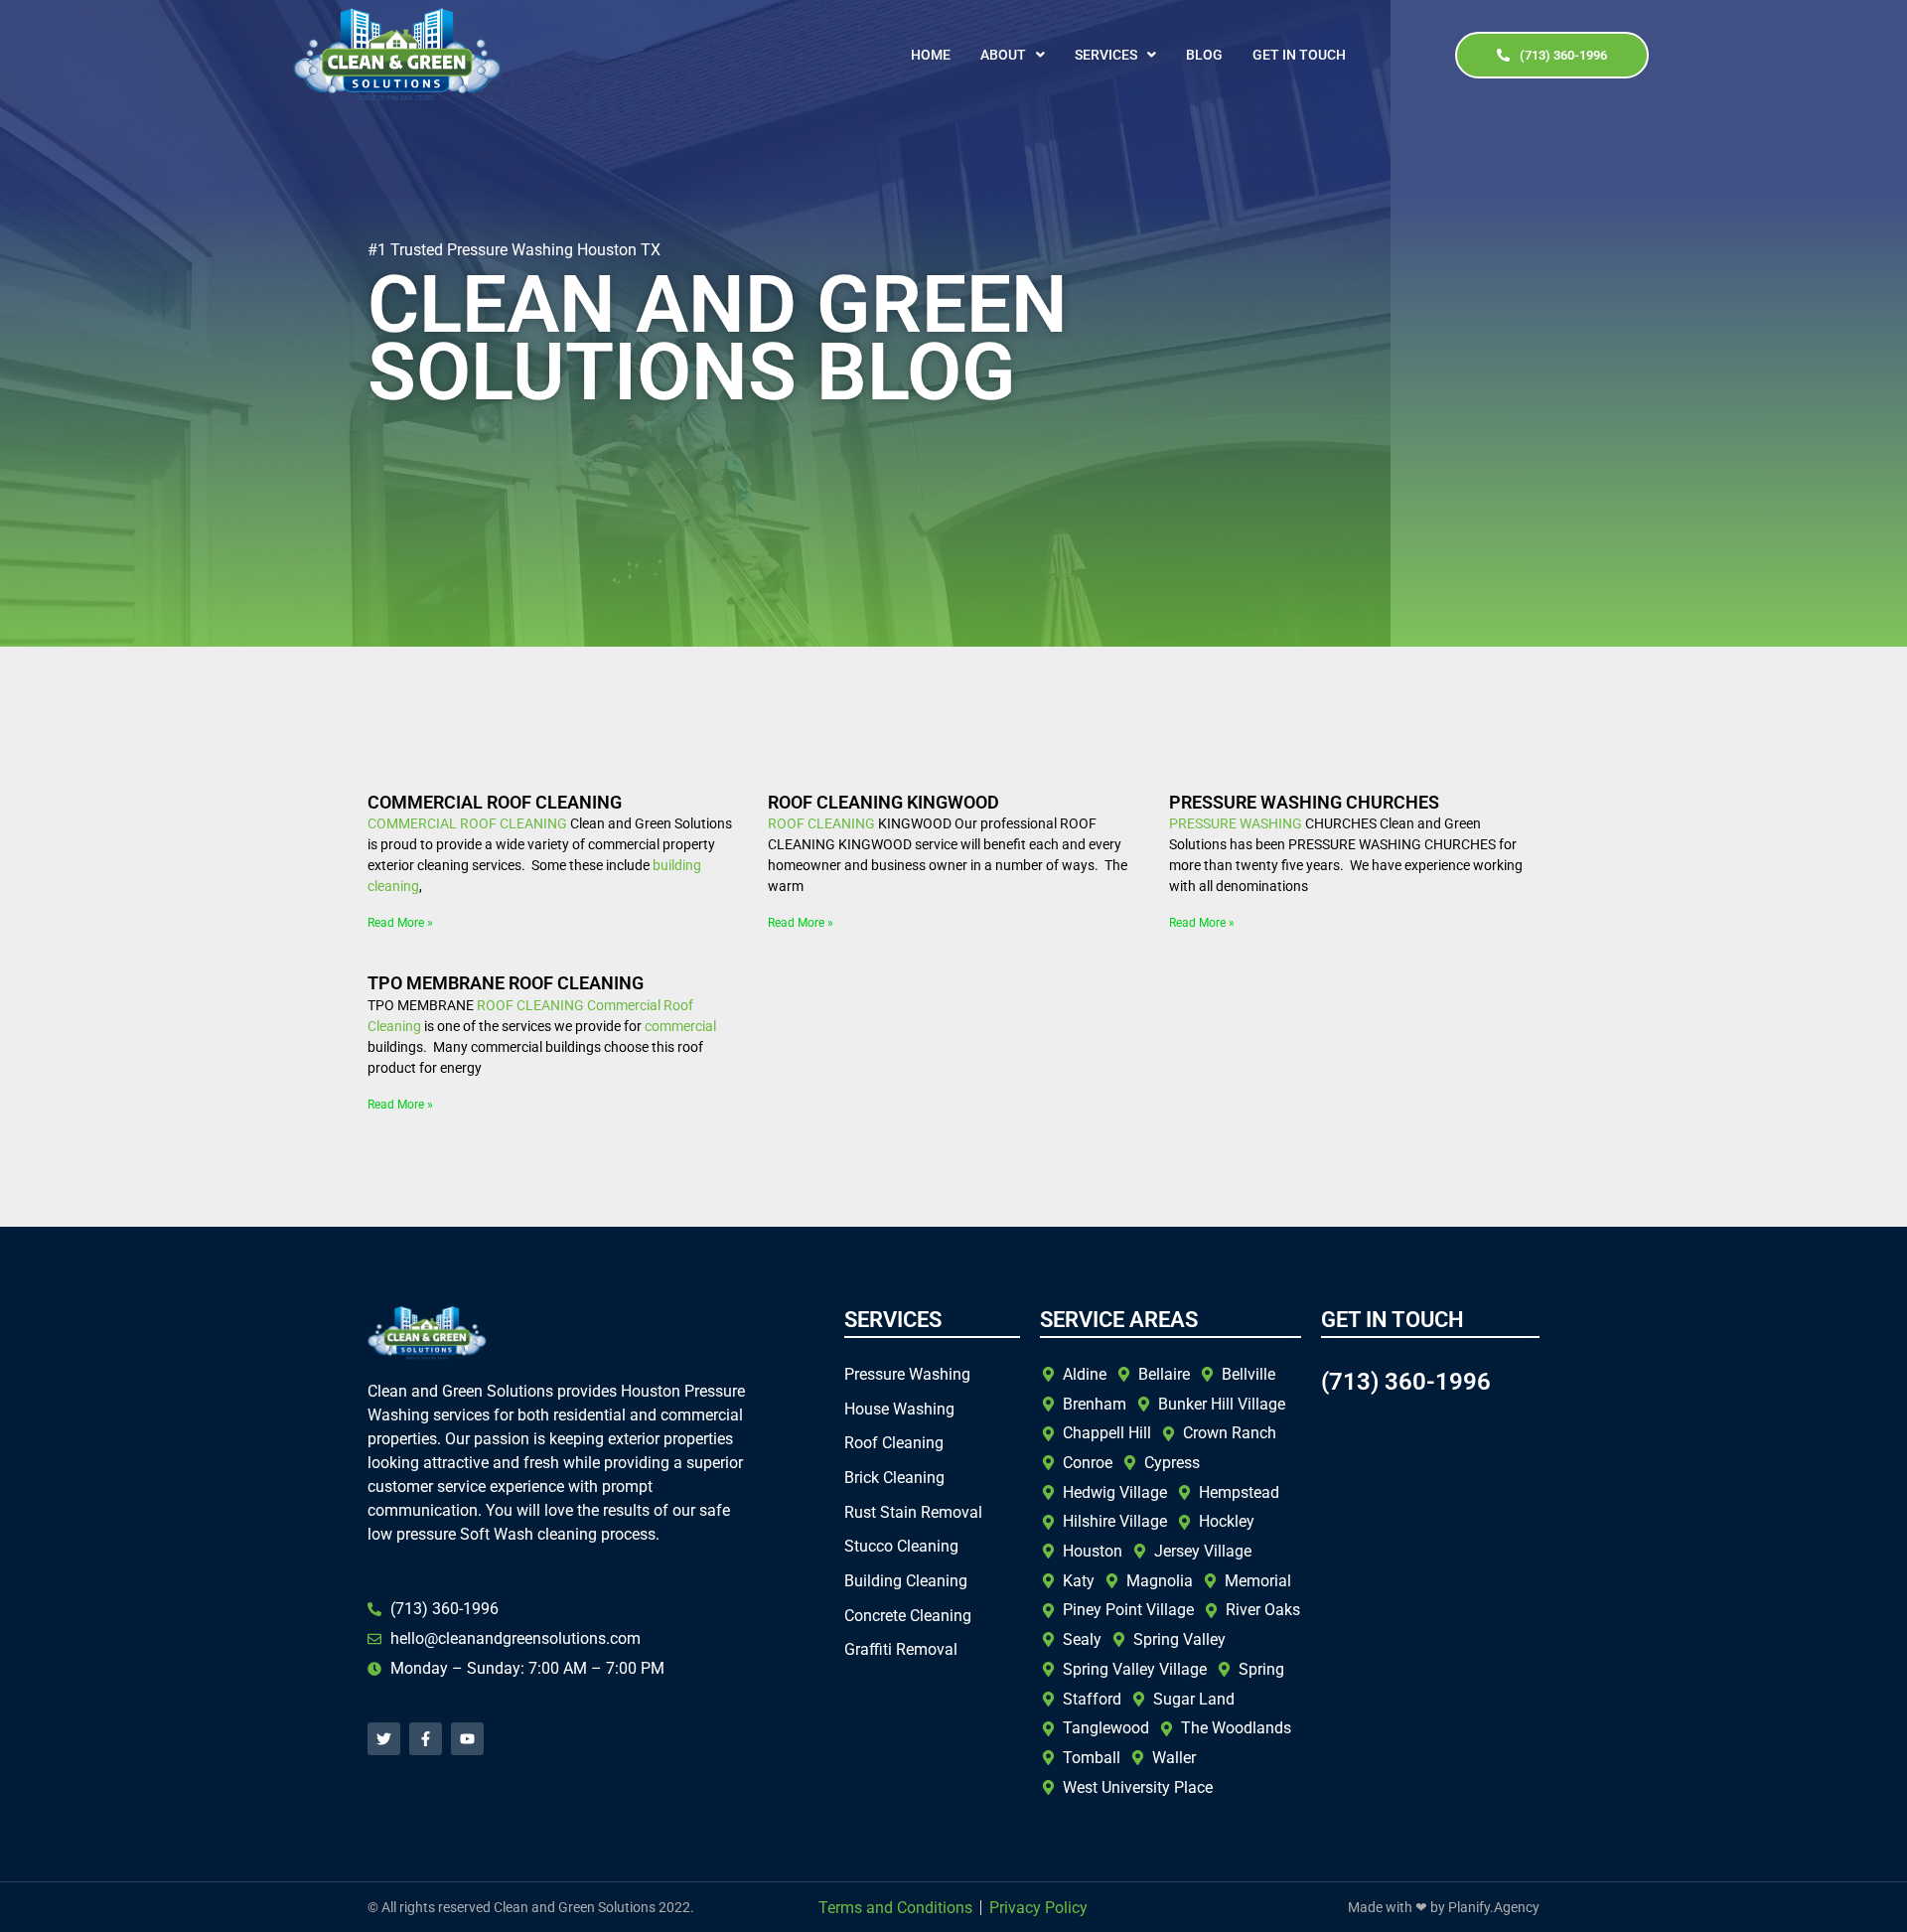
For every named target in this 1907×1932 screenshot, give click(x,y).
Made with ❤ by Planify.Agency (1444, 1907)
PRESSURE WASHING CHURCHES (1304, 802)
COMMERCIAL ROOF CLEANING (495, 802)
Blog (1204, 55)
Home (931, 55)
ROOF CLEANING (513, 823)
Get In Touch (1299, 55)
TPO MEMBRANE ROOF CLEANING (506, 983)
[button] (1013, 55)
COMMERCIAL (412, 823)
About (1003, 55)
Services (1106, 55)
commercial (680, 1026)
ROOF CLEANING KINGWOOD (883, 802)
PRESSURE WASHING (1236, 823)
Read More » (400, 923)
